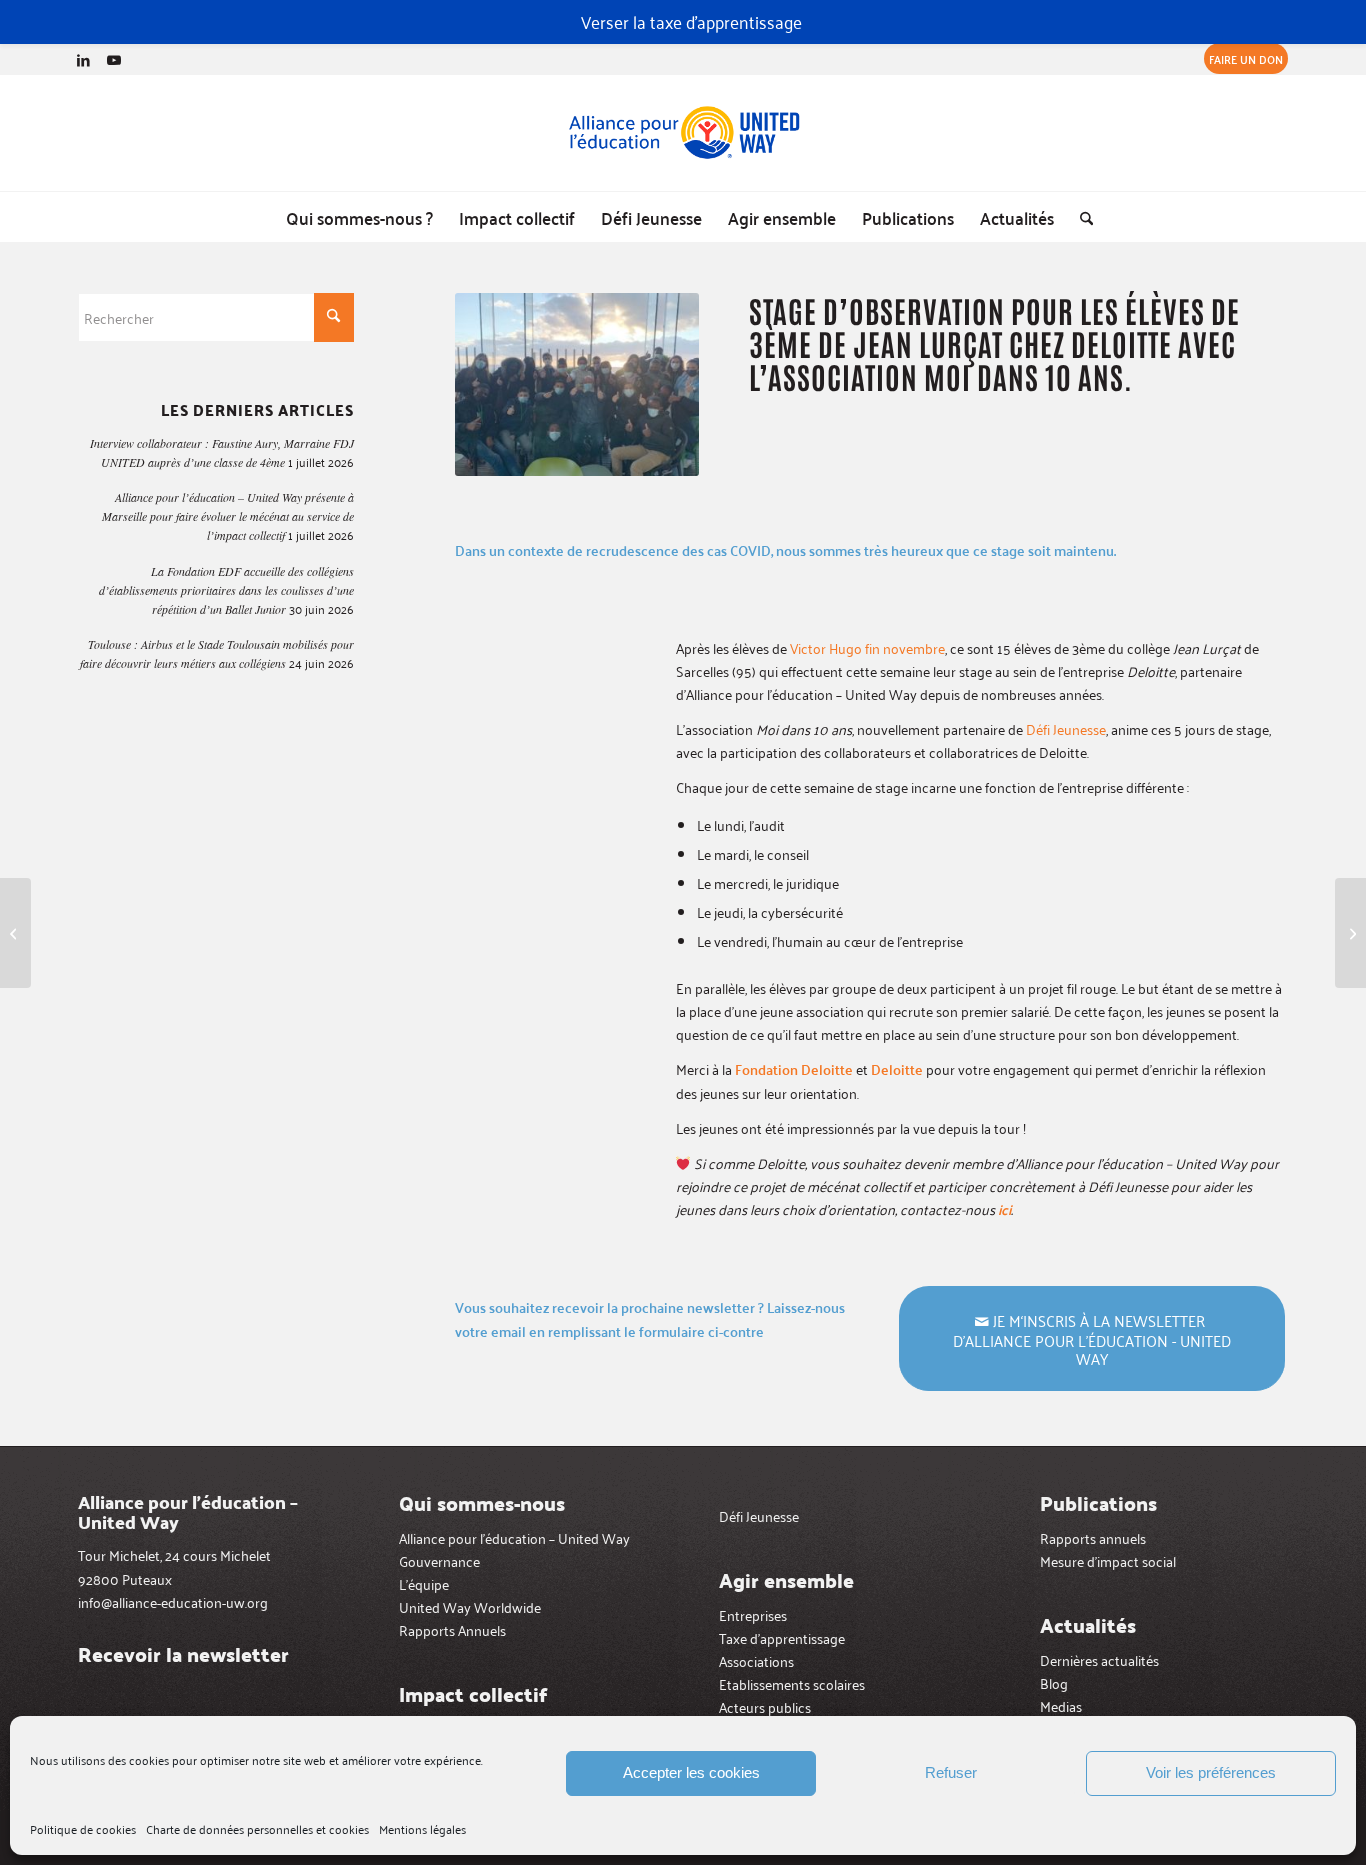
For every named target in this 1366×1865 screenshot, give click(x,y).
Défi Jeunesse (1066, 728)
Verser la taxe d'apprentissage (691, 21)
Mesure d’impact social (1108, 1560)
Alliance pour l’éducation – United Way (514, 1537)
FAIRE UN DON (1246, 58)
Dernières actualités (1099, 1659)
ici (1004, 1209)
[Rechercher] (1080, 217)
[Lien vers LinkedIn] (83, 59)
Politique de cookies (83, 1828)
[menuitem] (1241, 59)
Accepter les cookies (691, 1772)
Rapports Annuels (452, 1629)
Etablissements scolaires (792, 1683)
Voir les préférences (1211, 1772)
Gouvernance (439, 1560)
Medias (1061, 1705)
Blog (1054, 1682)
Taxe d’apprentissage (782, 1637)
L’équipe (424, 1583)
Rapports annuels (1093, 1537)
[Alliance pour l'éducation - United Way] (683, 133)
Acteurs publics (765, 1706)
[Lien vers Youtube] (114, 59)
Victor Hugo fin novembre (867, 647)
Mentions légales (422, 1828)
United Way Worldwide (470, 1606)
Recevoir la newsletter (183, 1654)
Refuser (951, 1772)
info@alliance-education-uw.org (173, 1601)
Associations (756, 1660)
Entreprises (753, 1614)
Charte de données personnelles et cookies (257, 1828)
